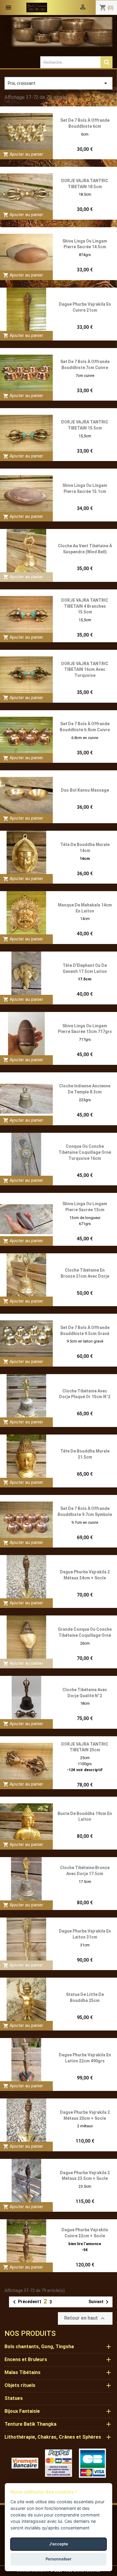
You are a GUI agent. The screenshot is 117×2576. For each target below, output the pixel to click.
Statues (14, 2398)
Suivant (100, 2302)
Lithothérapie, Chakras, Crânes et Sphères (53, 2437)
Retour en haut (85, 2318)
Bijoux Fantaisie (22, 2411)
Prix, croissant (58, 83)
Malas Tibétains (22, 2372)
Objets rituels (20, 2385)
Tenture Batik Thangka (30, 2424)
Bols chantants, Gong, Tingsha (39, 2347)
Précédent (25, 2302)
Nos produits (30, 2333)
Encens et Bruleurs (26, 2359)
